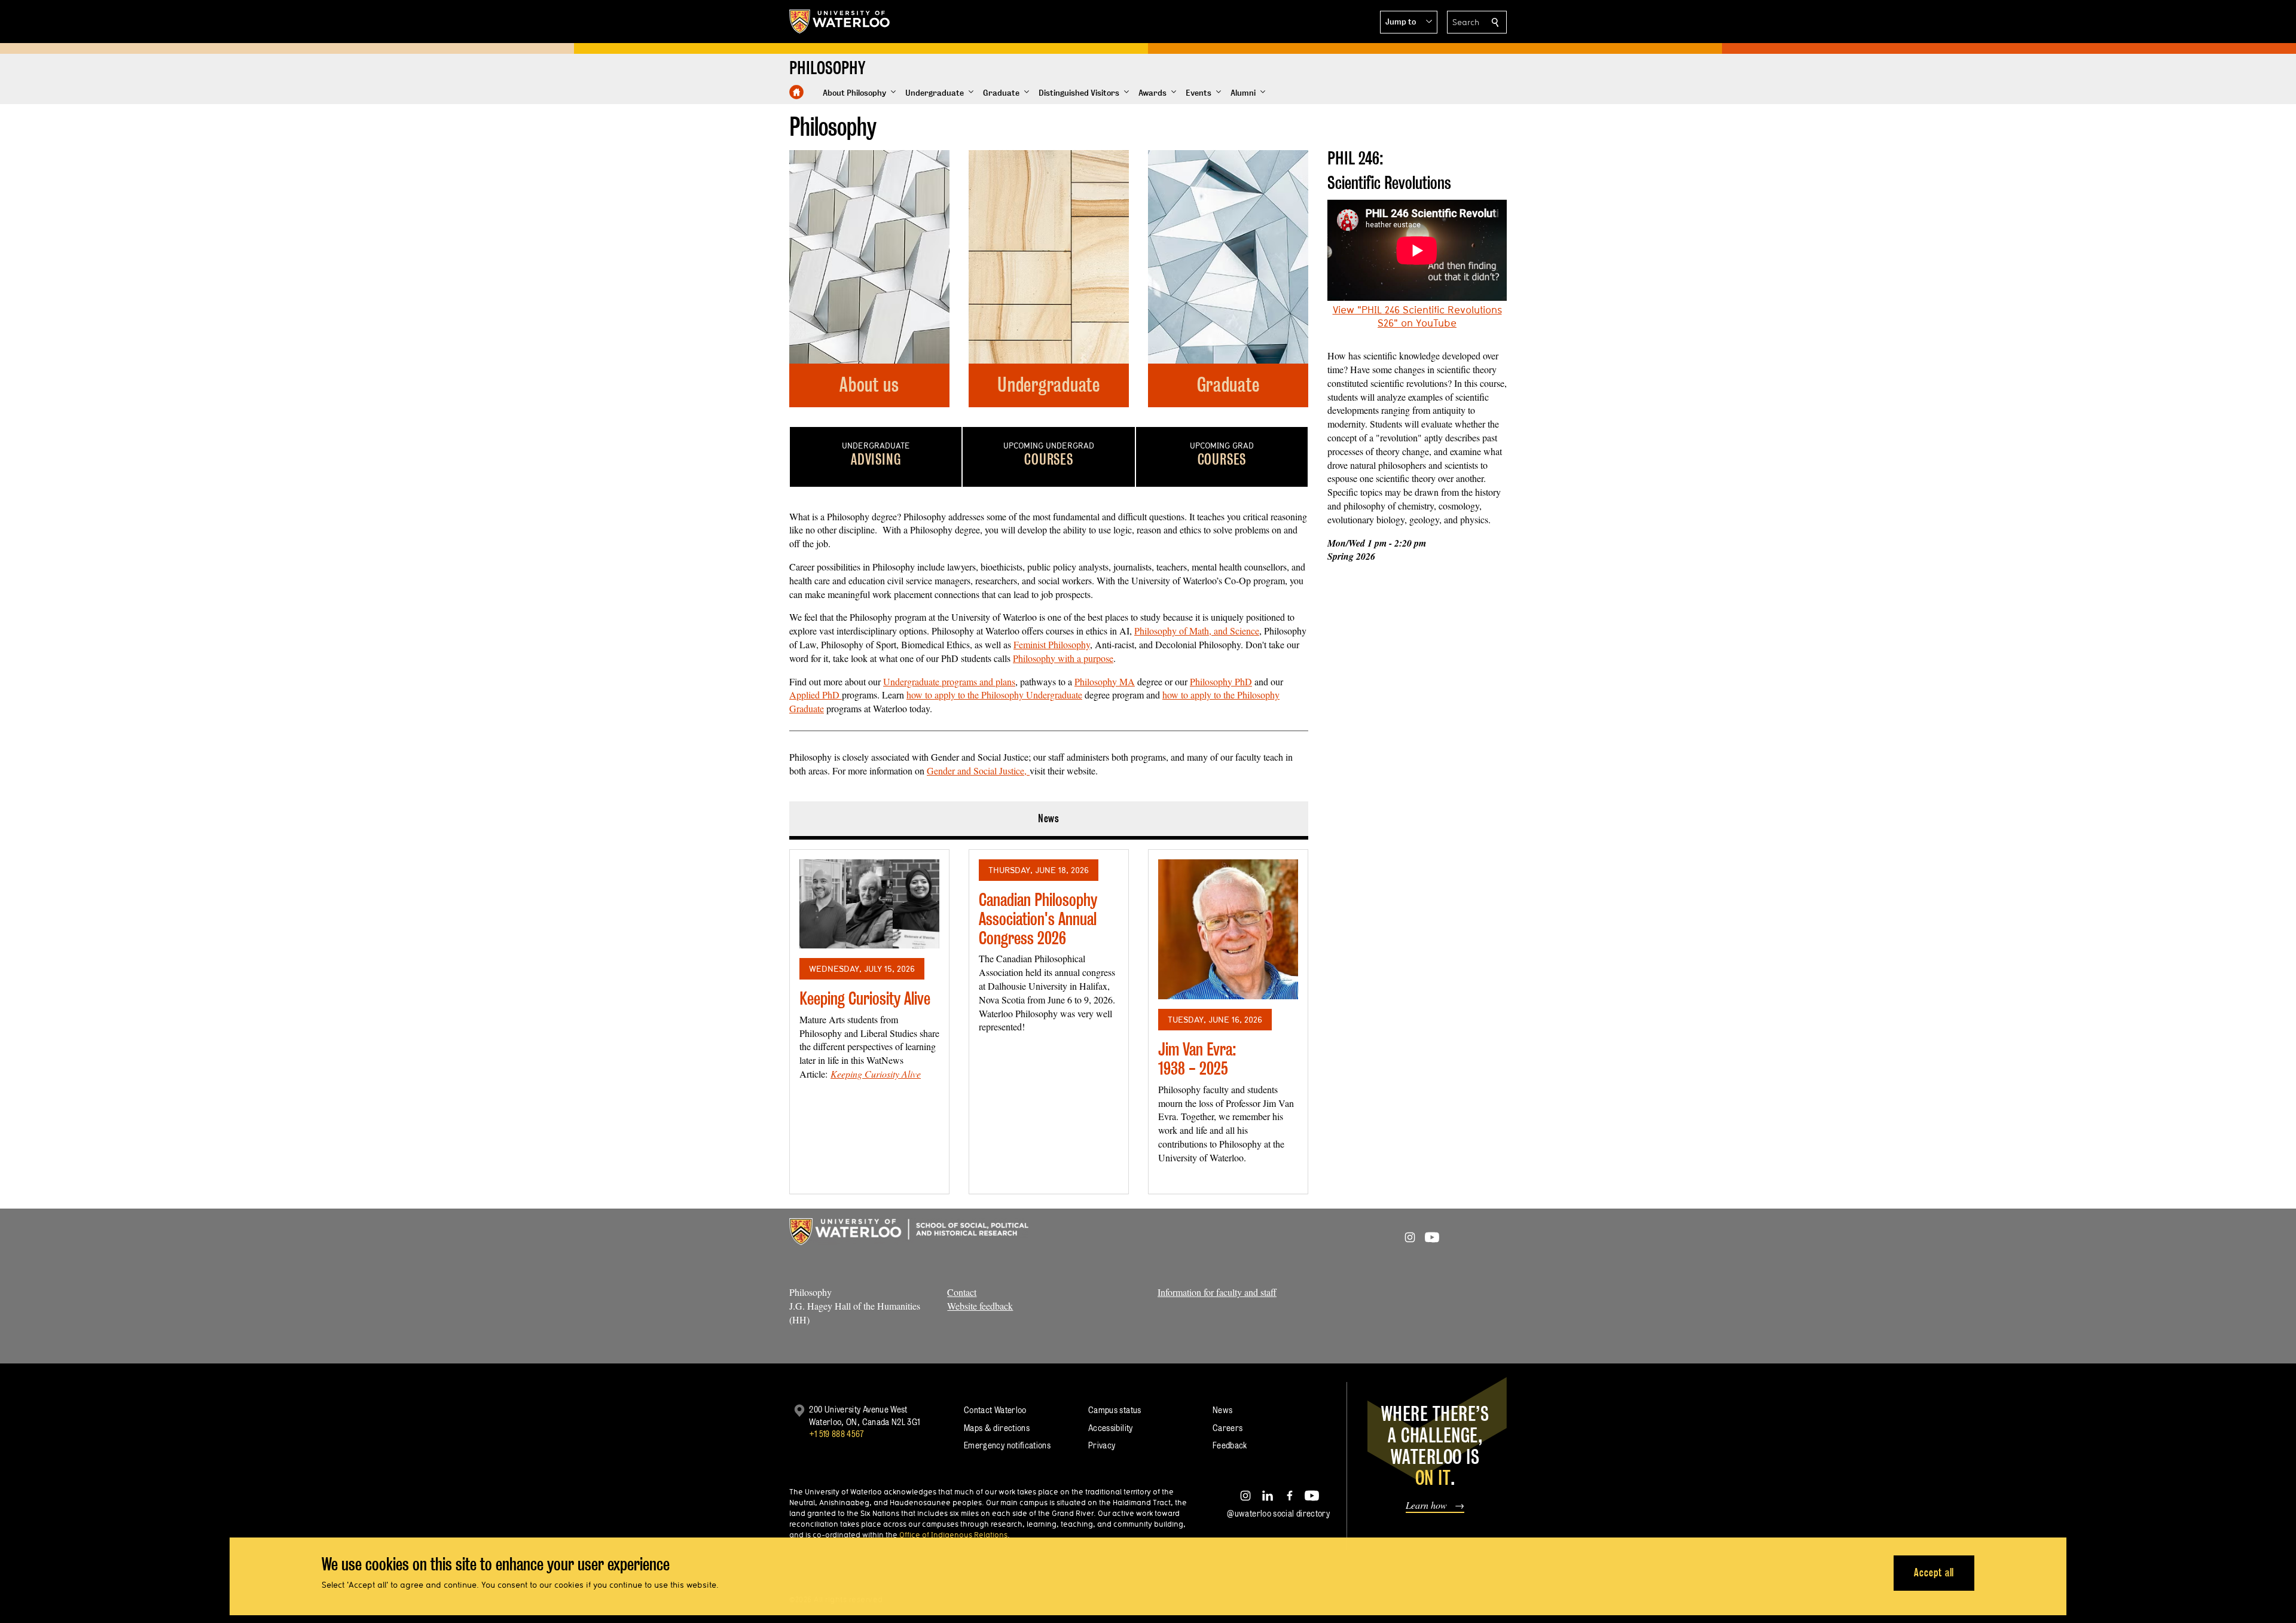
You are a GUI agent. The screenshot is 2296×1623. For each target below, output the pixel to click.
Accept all (1934, 1572)
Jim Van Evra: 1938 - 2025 (1197, 1059)
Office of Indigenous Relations (953, 1534)
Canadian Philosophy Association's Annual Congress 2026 (1038, 919)
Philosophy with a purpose (1063, 658)
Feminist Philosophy (1052, 644)
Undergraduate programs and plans (949, 681)
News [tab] (1049, 818)
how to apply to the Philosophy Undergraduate (994, 695)
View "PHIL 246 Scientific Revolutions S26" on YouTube (1417, 316)
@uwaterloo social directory (1278, 1513)
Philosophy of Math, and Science (1197, 631)
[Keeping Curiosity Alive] (869, 904)
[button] (1409, 22)
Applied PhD (816, 695)
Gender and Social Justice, (978, 771)
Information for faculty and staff (1217, 1292)
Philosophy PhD (1221, 681)
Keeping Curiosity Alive (865, 998)
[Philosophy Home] (796, 92)
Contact (962, 1292)
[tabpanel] (1049, 1017)
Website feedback (980, 1306)
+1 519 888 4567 (836, 1434)
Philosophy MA (1105, 681)
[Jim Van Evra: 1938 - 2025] (1228, 929)
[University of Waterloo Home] (840, 22)
